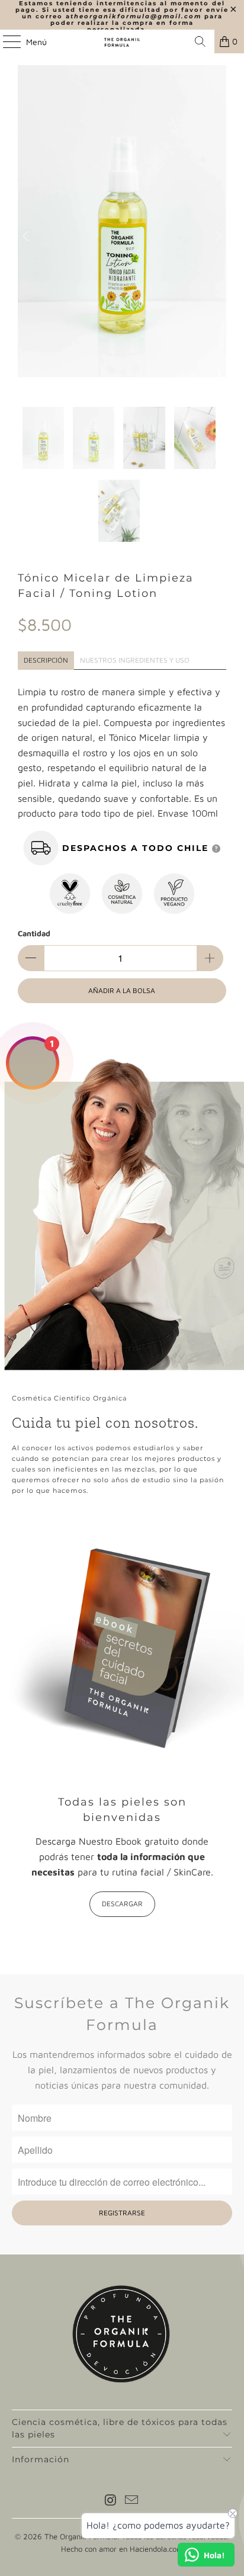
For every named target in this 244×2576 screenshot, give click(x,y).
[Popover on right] (216, 848)
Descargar (122, 1904)
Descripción (46, 660)
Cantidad (34, 933)
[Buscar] (200, 41)
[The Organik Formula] (122, 41)
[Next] (217, 236)
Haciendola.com (156, 2549)
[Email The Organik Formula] (132, 2501)
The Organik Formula (81, 2536)
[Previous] (27, 236)
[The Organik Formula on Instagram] (111, 2501)
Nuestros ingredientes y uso (135, 660)
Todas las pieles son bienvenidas (122, 1809)
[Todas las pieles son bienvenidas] (122, 1651)
